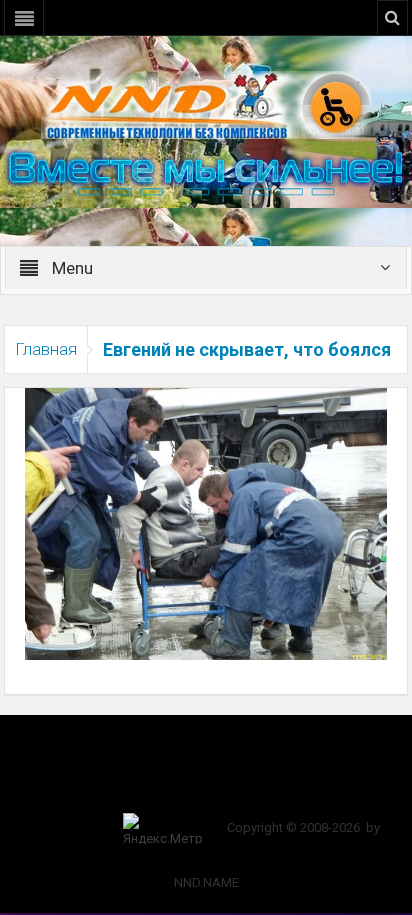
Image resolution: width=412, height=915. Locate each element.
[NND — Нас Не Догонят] (206, 104)
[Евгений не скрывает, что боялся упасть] (206, 523)
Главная (46, 349)
